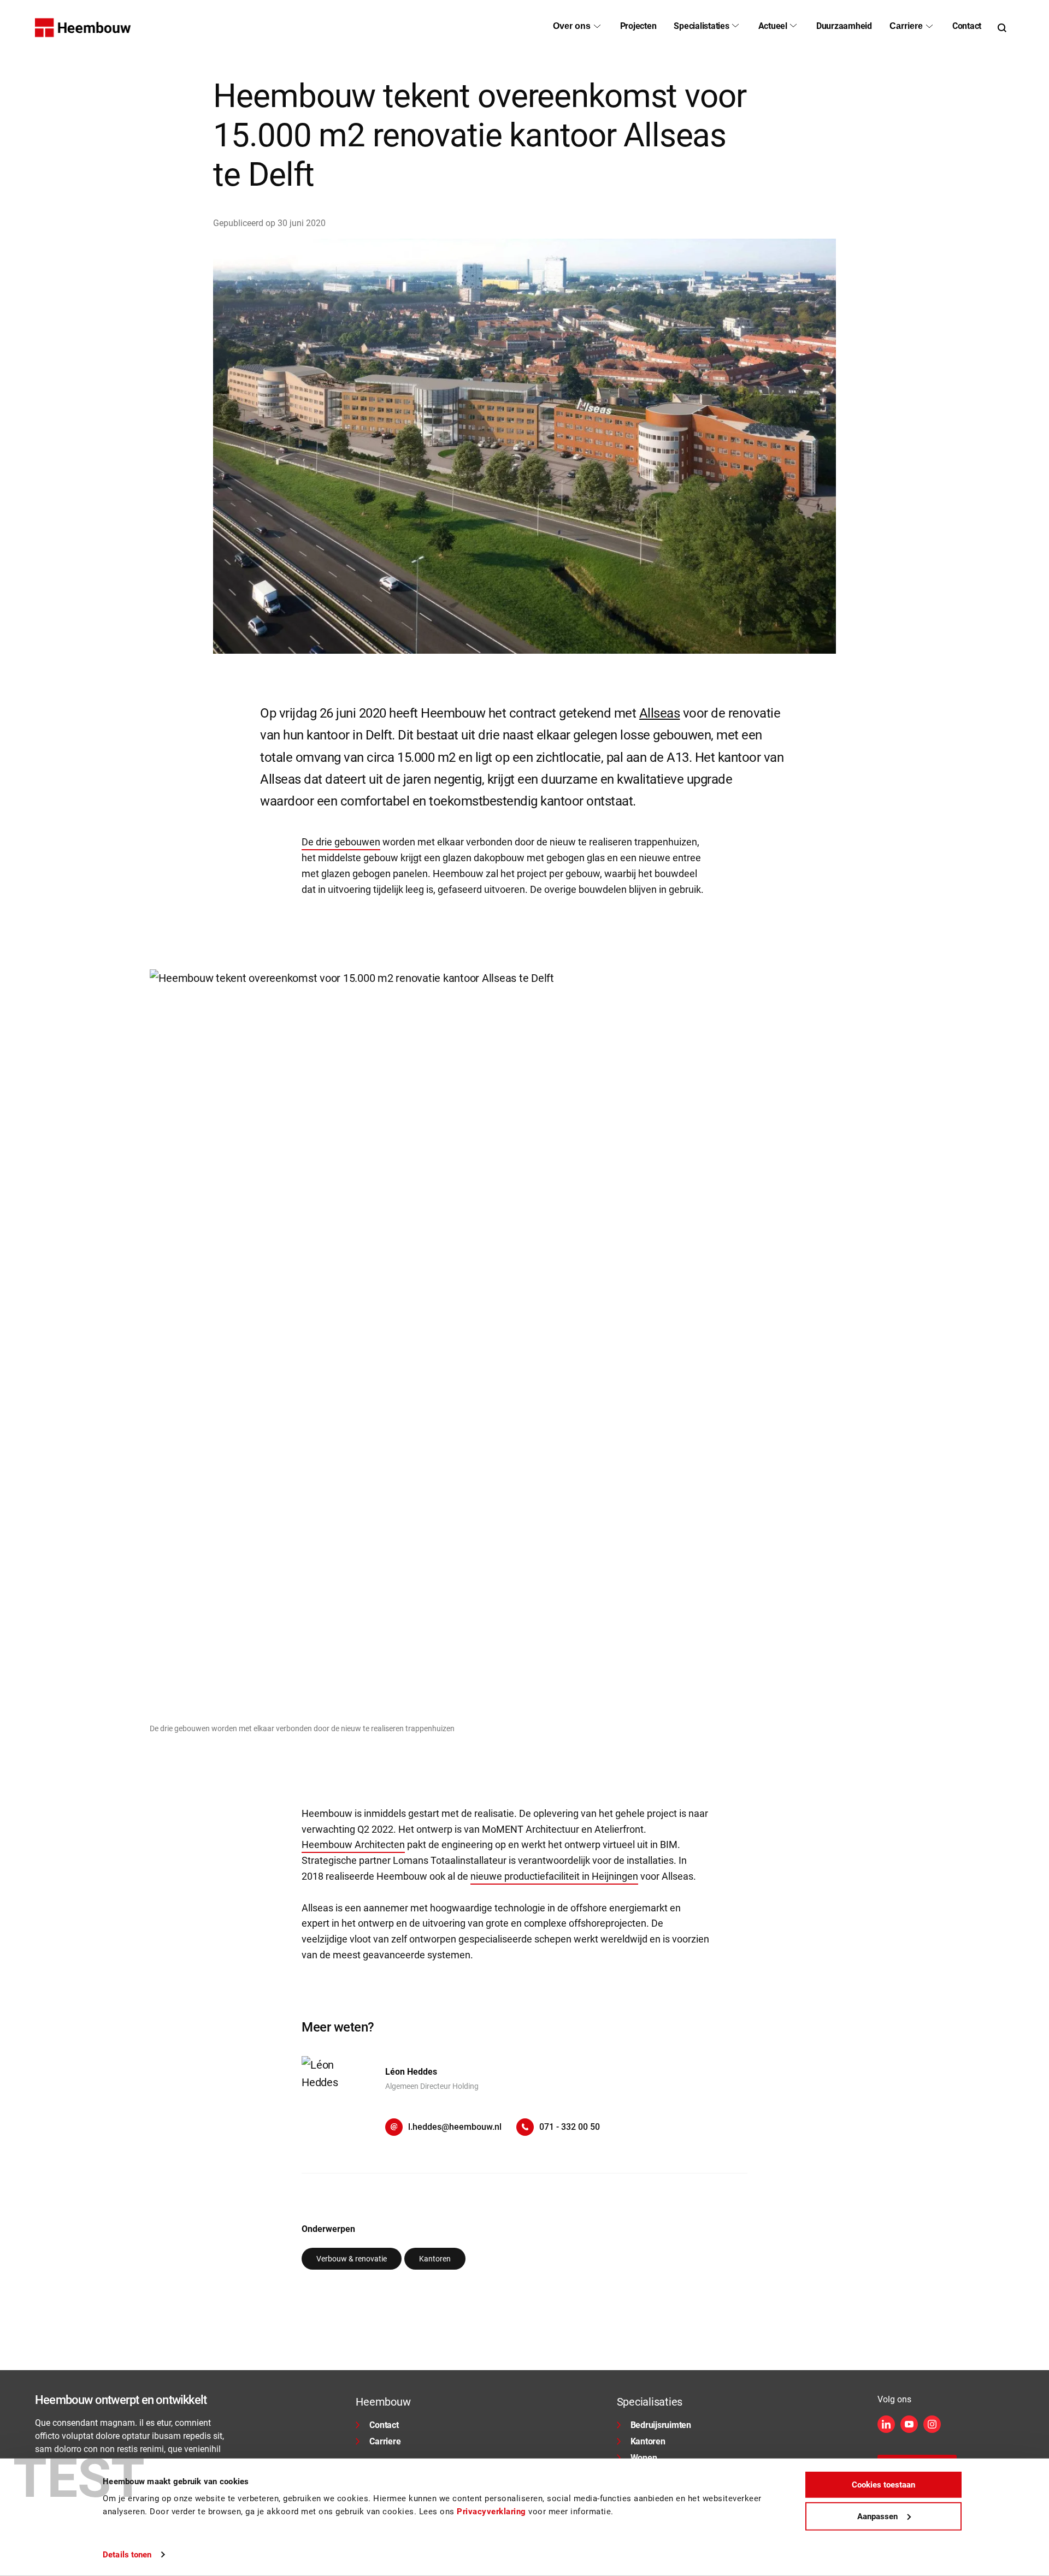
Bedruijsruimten (661, 2425)
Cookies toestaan (883, 2485)
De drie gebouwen (341, 842)
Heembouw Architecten (353, 1844)
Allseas (660, 713)
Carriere (385, 2441)
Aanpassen (877, 2516)
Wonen (644, 2458)
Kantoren (648, 2441)
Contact (384, 2425)
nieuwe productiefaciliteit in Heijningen (554, 1876)
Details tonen (127, 2555)
